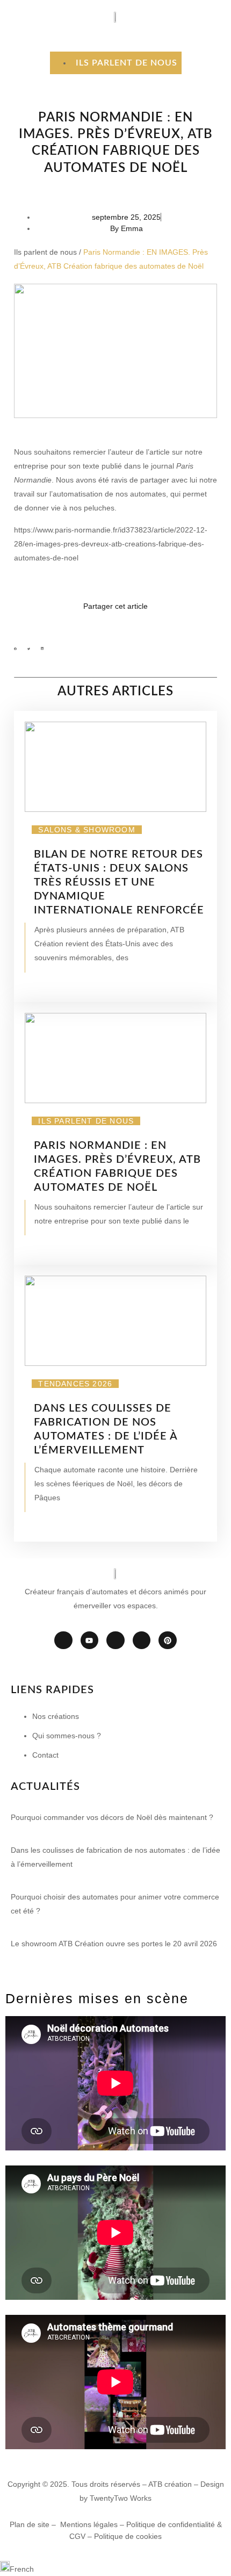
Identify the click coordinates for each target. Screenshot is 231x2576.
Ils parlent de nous (45, 252)
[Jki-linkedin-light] (142, 1640)
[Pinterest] (168, 1640)
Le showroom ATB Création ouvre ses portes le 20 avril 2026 (114, 1944)
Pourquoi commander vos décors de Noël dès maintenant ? (112, 1817)
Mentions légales (89, 2524)
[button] (15, 649)
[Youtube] (90, 1640)
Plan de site (30, 2524)
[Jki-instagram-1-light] (115, 1640)
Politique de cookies (128, 2536)
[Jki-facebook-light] (63, 1640)
